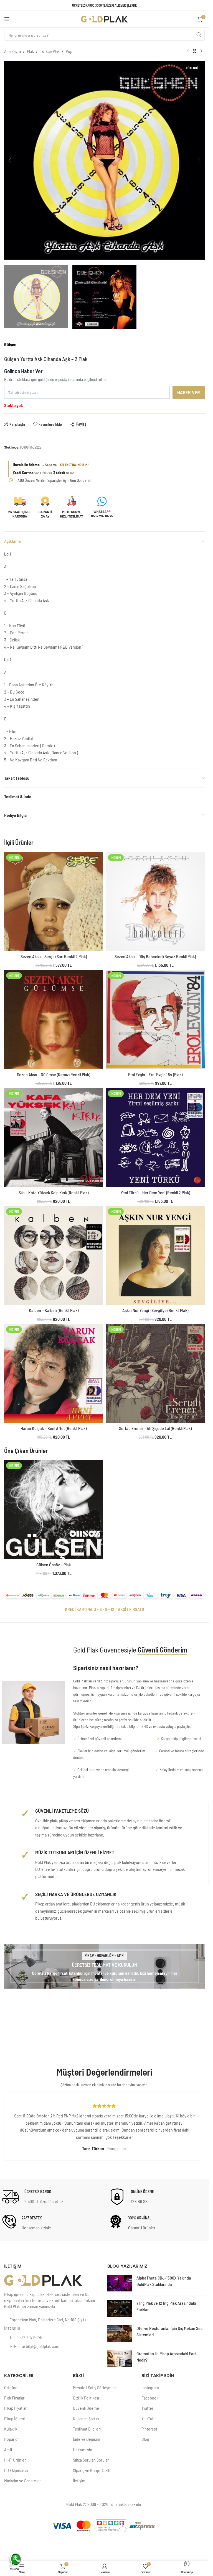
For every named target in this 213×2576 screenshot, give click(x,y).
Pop (69, 51)
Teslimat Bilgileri (87, 2429)
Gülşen (10, 344)
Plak (30, 51)
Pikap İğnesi (14, 2418)
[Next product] (201, 51)
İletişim (79, 2481)
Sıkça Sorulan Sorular (91, 2460)
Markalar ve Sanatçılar (22, 2481)
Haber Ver (189, 392)
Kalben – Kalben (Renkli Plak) (54, 1310)
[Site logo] (105, 18)
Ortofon (11, 2387)
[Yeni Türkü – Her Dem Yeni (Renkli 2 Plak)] (155, 1138)
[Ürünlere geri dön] (195, 51)
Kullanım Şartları (87, 2418)
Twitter (147, 2408)
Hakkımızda (83, 2450)
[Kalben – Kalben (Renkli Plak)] (54, 1256)
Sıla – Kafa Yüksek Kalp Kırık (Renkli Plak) (54, 1192)
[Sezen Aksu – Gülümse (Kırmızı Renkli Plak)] (54, 1020)
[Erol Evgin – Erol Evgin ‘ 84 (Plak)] (155, 1020)
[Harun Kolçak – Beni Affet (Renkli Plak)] (54, 1374)
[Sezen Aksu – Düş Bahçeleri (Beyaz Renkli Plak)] (155, 902)
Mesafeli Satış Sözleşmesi (95, 2387)
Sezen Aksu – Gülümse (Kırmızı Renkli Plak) (54, 1074)
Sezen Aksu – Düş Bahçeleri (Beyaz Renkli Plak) (155, 956)
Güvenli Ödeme (86, 2408)
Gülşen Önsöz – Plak (54, 1565)
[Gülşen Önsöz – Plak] (54, 1510)
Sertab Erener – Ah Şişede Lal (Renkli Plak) (155, 1428)
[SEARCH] (199, 35)
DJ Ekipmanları (17, 2470)
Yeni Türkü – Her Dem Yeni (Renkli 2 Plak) (155, 1192)
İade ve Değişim (87, 2439)
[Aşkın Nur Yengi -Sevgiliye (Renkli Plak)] (155, 1256)
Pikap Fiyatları (16, 2408)
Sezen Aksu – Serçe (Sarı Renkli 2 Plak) (54, 956)
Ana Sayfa (12, 51)
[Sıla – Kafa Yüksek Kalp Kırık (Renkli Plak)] (54, 1138)
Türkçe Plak (50, 51)
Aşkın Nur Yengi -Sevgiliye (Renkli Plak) (155, 1310)
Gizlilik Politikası (86, 2398)
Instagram (150, 2387)
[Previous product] (188, 51)
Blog (145, 2439)
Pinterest (149, 2429)
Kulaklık (11, 2429)
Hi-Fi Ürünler (15, 2460)
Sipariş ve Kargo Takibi (92, 2470)
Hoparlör (12, 2439)
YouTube (149, 2418)
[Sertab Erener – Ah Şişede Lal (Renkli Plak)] (155, 1374)
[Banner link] (104, 1966)
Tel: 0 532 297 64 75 (26, 2337)
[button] (10, 160)
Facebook (150, 2398)
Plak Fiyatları (15, 2398)
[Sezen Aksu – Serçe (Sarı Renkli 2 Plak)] (54, 902)
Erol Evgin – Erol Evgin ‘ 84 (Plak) (155, 1074)
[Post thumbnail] (120, 2283)
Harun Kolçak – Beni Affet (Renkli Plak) (54, 1428)
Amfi (8, 2450)
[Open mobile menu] (7, 19)
